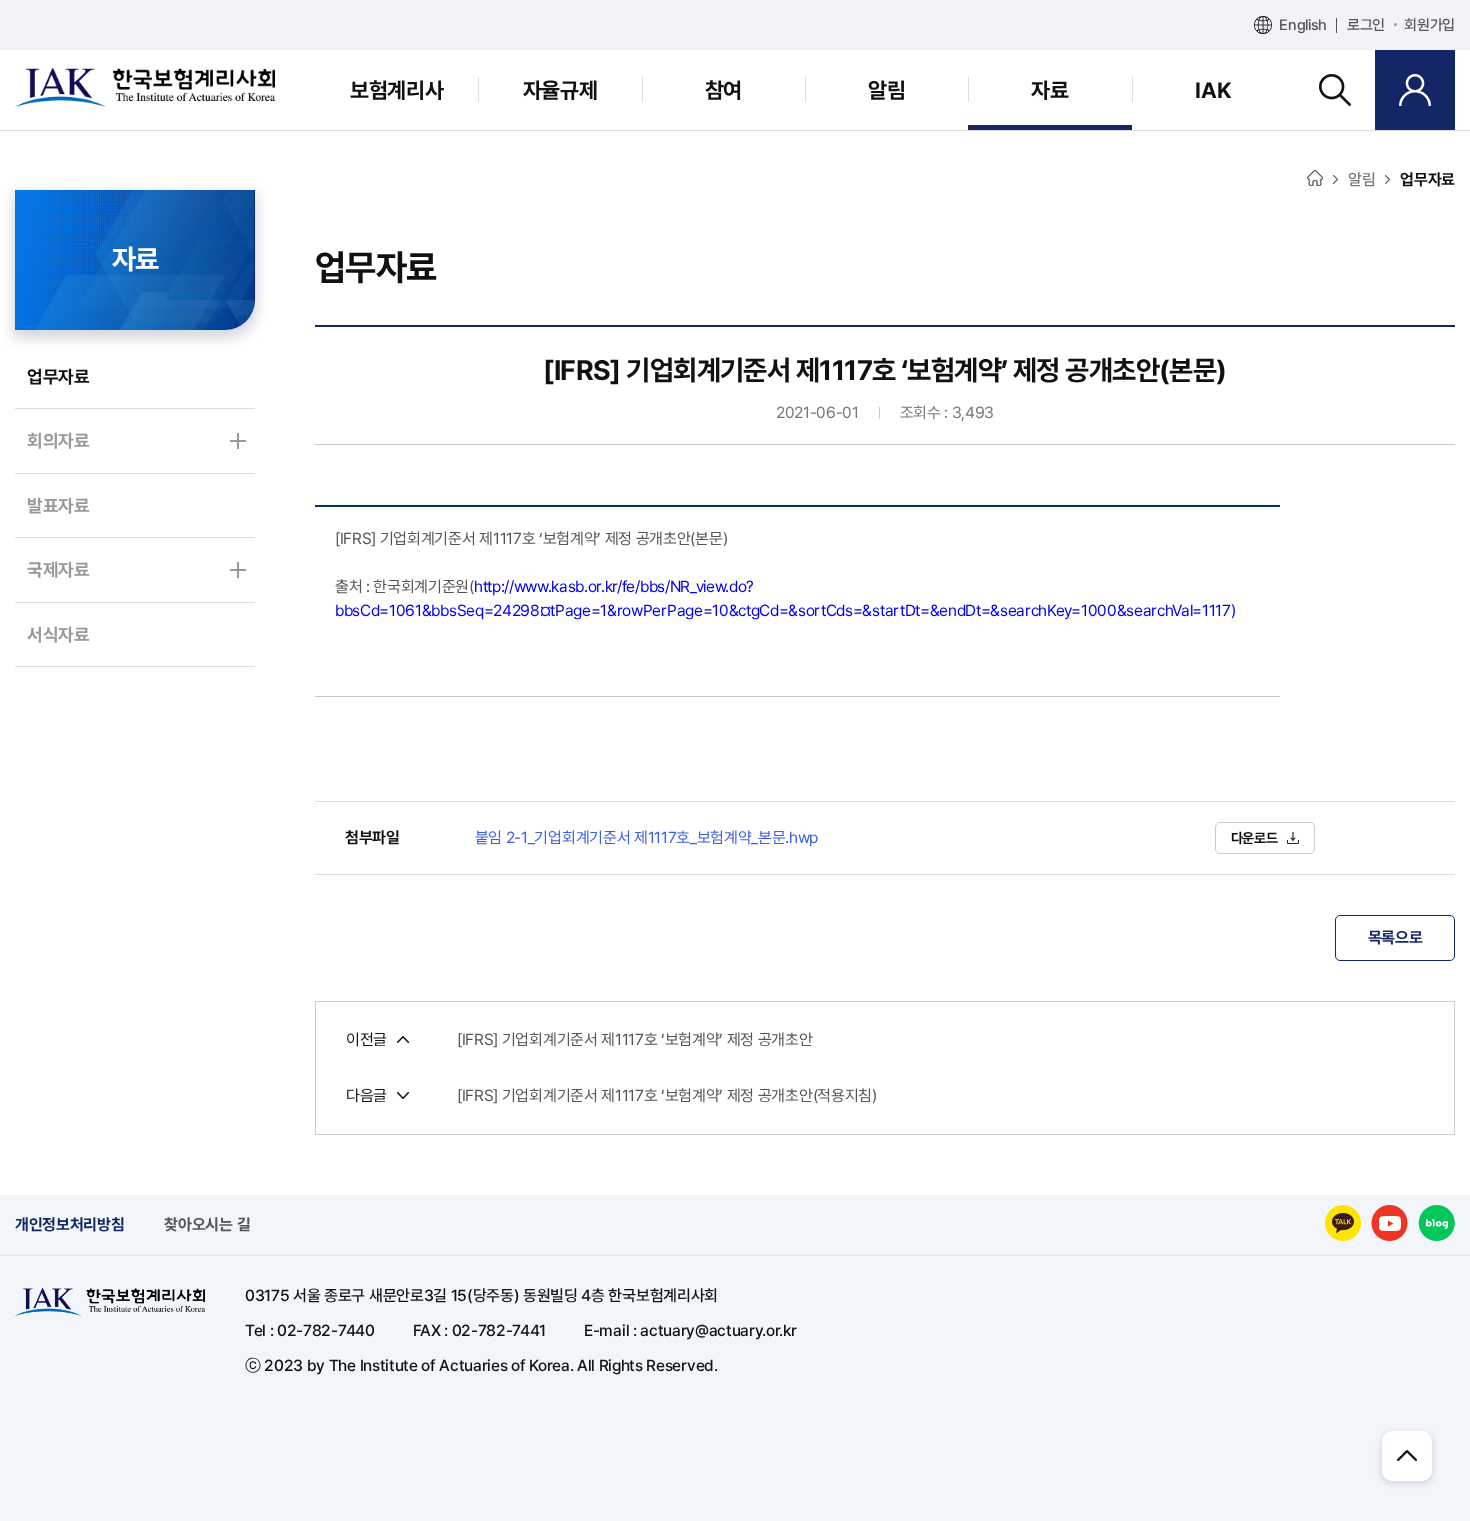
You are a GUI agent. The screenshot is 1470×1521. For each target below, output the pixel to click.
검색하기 (1335, 90)
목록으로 (1395, 937)
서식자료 (58, 634)
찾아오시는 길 (207, 1224)
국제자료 (58, 569)
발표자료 (58, 505)
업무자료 (58, 376)
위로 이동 (1407, 1456)
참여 (723, 90)
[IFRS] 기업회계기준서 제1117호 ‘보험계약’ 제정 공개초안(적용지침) (667, 1096)
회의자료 (58, 440)
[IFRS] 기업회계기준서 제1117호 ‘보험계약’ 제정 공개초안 (634, 1040)
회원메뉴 (1415, 90)
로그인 (1366, 25)
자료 (1049, 90)
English (1303, 25)
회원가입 (1429, 25)
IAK (1213, 90)
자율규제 (560, 90)
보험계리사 (396, 90)
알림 (886, 90)
